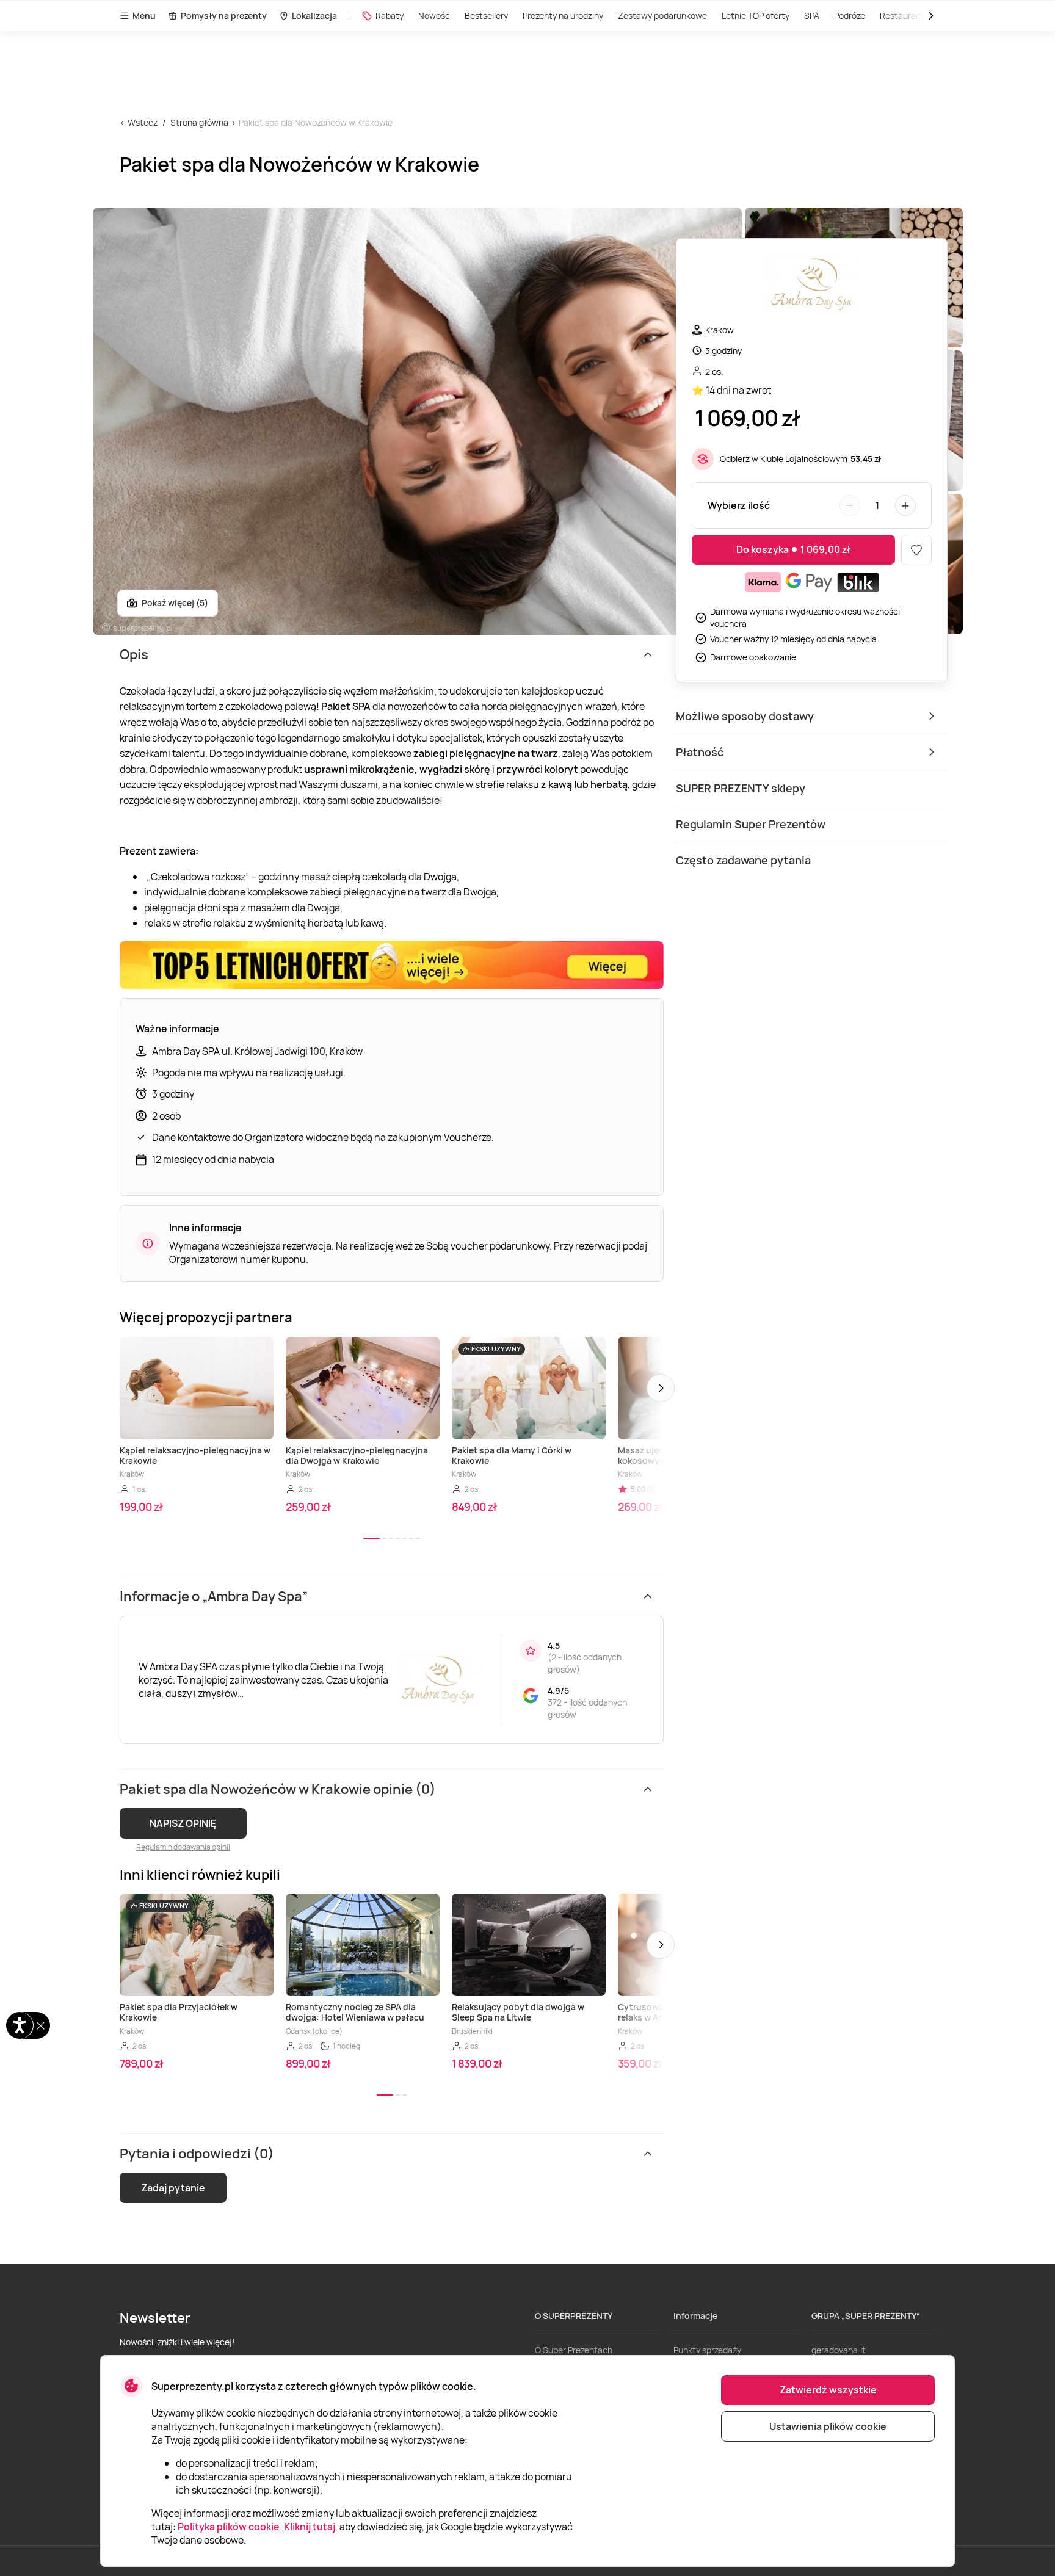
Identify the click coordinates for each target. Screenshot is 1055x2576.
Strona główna (199, 122)
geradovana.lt (839, 2350)
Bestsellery (486, 16)
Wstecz (143, 122)
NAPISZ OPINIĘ (183, 1823)
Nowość (434, 16)
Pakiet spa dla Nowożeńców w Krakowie (316, 122)
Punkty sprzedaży (707, 2350)
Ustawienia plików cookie (828, 2426)
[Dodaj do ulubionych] (916, 550)
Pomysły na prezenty (224, 16)
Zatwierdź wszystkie (828, 2390)
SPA (812, 16)
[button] (661, 1388)
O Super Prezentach (574, 2350)
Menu (144, 16)
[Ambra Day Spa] (811, 286)
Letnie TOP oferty (756, 16)
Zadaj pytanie (173, 2188)
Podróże (850, 16)
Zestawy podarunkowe (662, 16)
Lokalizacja (314, 16)
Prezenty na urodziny (563, 16)
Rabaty (390, 16)
